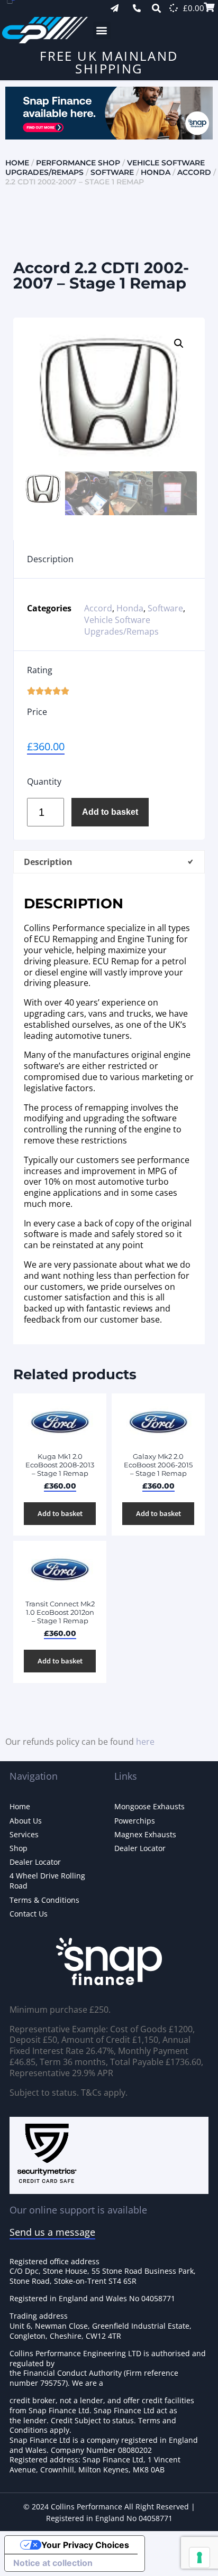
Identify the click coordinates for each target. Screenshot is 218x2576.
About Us (26, 1821)
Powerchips (135, 1821)
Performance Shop (78, 163)
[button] (102, 30)
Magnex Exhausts (145, 1834)
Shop (19, 1848)
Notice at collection (53, 2563)
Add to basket (110, 812)
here (145, 1742)
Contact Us (29, 1914)
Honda (156, 172)
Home (17, 163)
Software (112, 172)
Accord (194, 172)
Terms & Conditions (44, 1900)
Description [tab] (48, 862)
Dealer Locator (35, 1862)
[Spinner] (174, 8)
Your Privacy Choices (85, 2545)
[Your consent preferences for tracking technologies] (199, 2558)
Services (24, 1834)
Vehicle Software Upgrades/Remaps (121, 626)
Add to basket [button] (60, 1513)
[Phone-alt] (137, 8)
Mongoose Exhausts (149, 1806)
